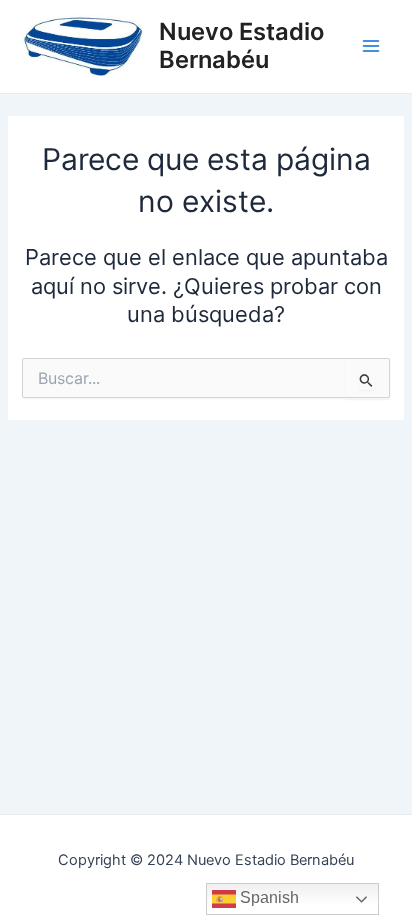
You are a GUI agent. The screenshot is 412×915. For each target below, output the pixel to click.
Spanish (267, 897)
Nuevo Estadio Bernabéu (241, 45)
